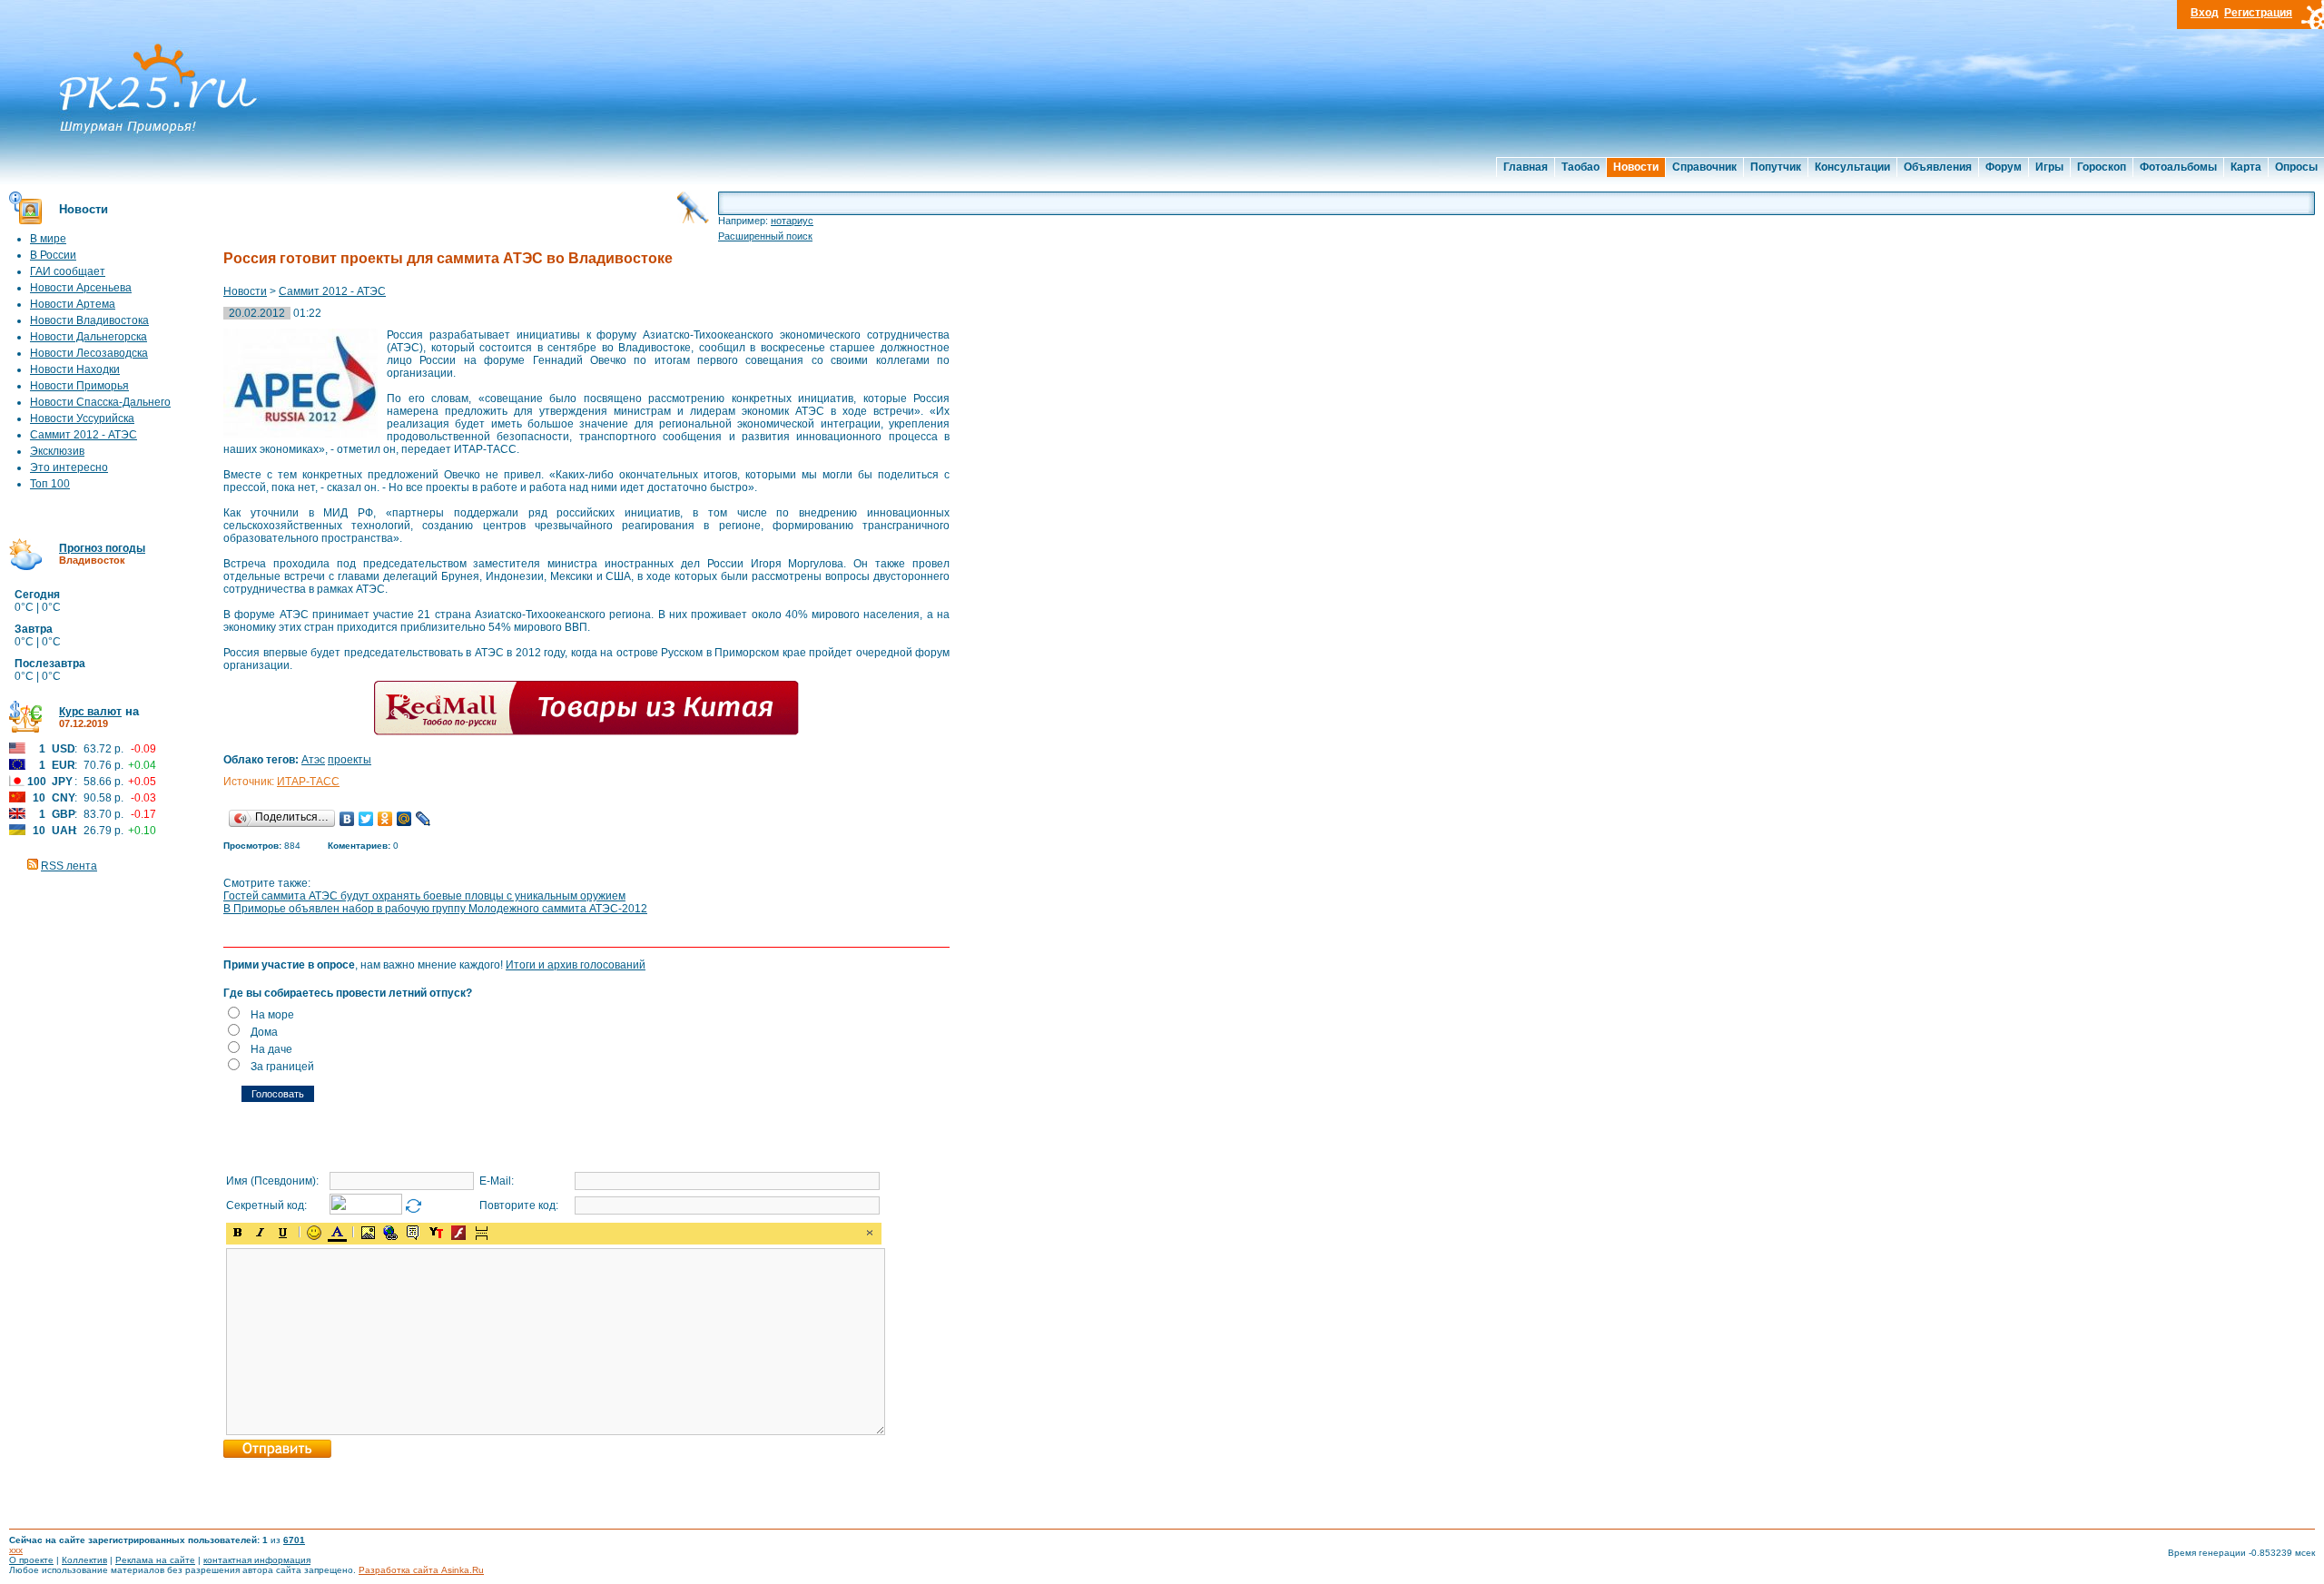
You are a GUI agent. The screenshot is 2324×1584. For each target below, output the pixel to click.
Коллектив (84, 1560)
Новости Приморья (79, 386)
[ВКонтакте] (347, 819)
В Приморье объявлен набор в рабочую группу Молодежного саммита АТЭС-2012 (435, 909)
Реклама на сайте (155, 1560)
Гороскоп (2102, 167)
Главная (1526, 167)
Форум (2004, 167)
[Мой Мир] (404, 819)
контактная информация (257, 1560)
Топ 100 (50, 484)
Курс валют (90, 712)
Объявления (1938, 167)
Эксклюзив (57, 451)
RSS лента (69, 866)
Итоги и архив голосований (576, 965)
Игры (2049, 167)
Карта (2246, 167)
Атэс (313, 760)
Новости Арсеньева (81, 288)
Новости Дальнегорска (89, 337)
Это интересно (69, 467)
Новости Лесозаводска (89, 353)
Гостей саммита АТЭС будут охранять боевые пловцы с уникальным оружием (424, 896)
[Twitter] (366, 819)
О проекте (31, 1560)
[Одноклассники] (385, 819)
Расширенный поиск (765, 236)
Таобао (1581, 167)
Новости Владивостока (89, 320)
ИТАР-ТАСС (308, 782)
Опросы (2296, 167)
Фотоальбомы (2178, 167)
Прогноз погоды (102, 548)
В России (53, 255)
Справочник (1704, 167)
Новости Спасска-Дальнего (100, 402)
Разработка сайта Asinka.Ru (421, 1570)
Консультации (1852, 167)
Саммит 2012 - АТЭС (84, 435)
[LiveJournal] (423, 819)
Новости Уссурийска (82, 418)
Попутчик (1776, 167)
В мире (48, 239)
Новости (1636, 167)
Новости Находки (75, 369)
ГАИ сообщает (68, 271)
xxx (16, 1550)
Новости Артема (73, 304)
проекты (350, 760)
